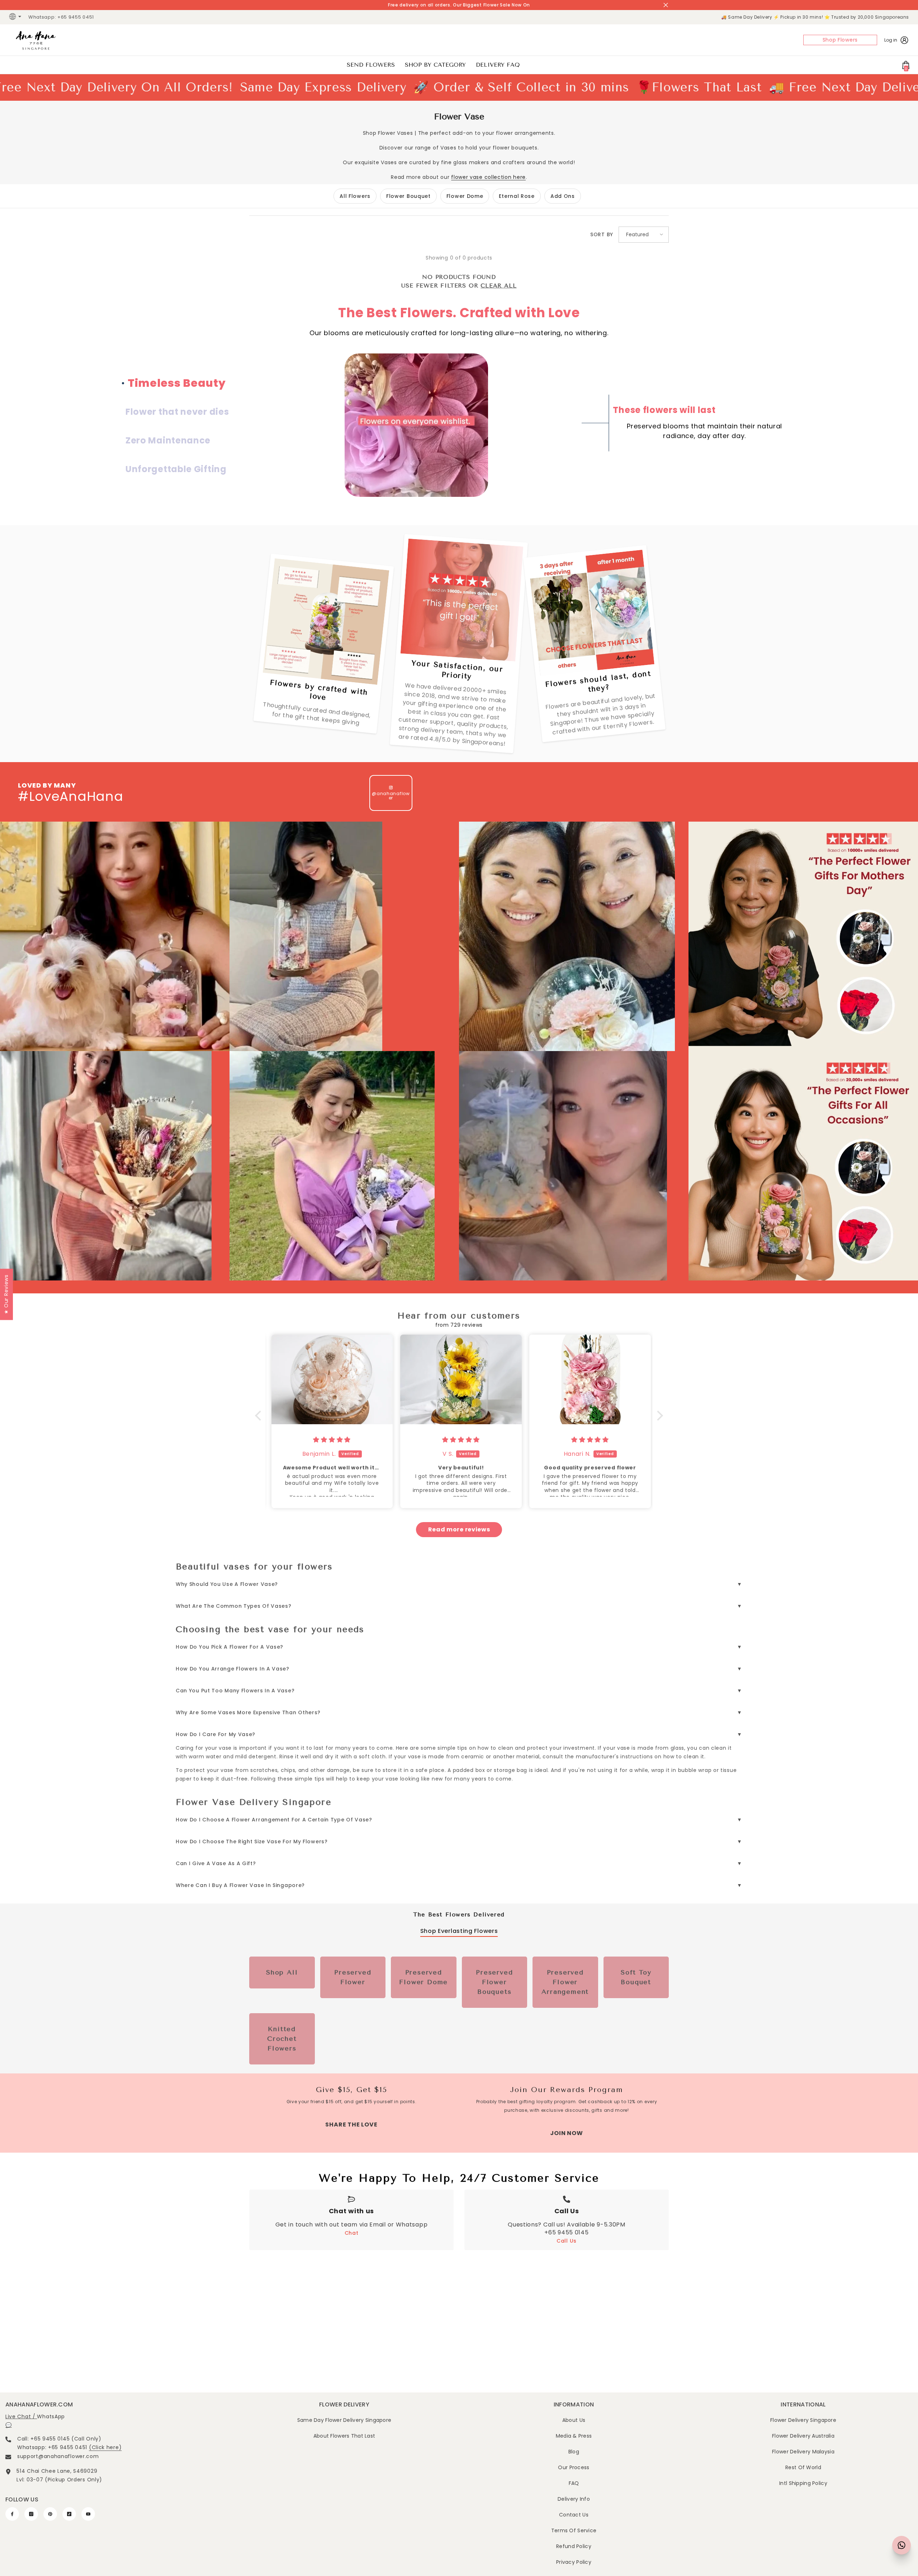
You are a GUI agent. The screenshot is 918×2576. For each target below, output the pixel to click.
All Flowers (355, 196)
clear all (498, 286)
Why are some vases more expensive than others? (248, 1712)
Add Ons (563, 196)
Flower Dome (465, 196)
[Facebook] (12, 2514)
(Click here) (105, 2447)
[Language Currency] (16, 17)
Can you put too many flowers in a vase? (235, 1691)
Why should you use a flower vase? (227, 1584)
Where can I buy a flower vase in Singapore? (240, 1885)
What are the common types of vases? (234, 1606)
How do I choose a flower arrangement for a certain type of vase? (274, 1820)
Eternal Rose (517, 196)
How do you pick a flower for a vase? (229, 1647)
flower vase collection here (488, 177)
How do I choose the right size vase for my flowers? (252, 1841)
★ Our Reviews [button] (6, 1294)
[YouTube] (88, 2514)
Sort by (602, 234)
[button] (644, 235)
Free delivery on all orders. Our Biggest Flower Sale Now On (459, 5)
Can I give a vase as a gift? (216, 1863)
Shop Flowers (840, 40)
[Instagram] (31, 2514)
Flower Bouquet (408, 196)
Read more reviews (459, 1529)
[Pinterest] (50, 2514)
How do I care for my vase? (216, 1734)
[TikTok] (69, 2514)
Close (666, 5)
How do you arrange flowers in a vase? (233, 1669)
